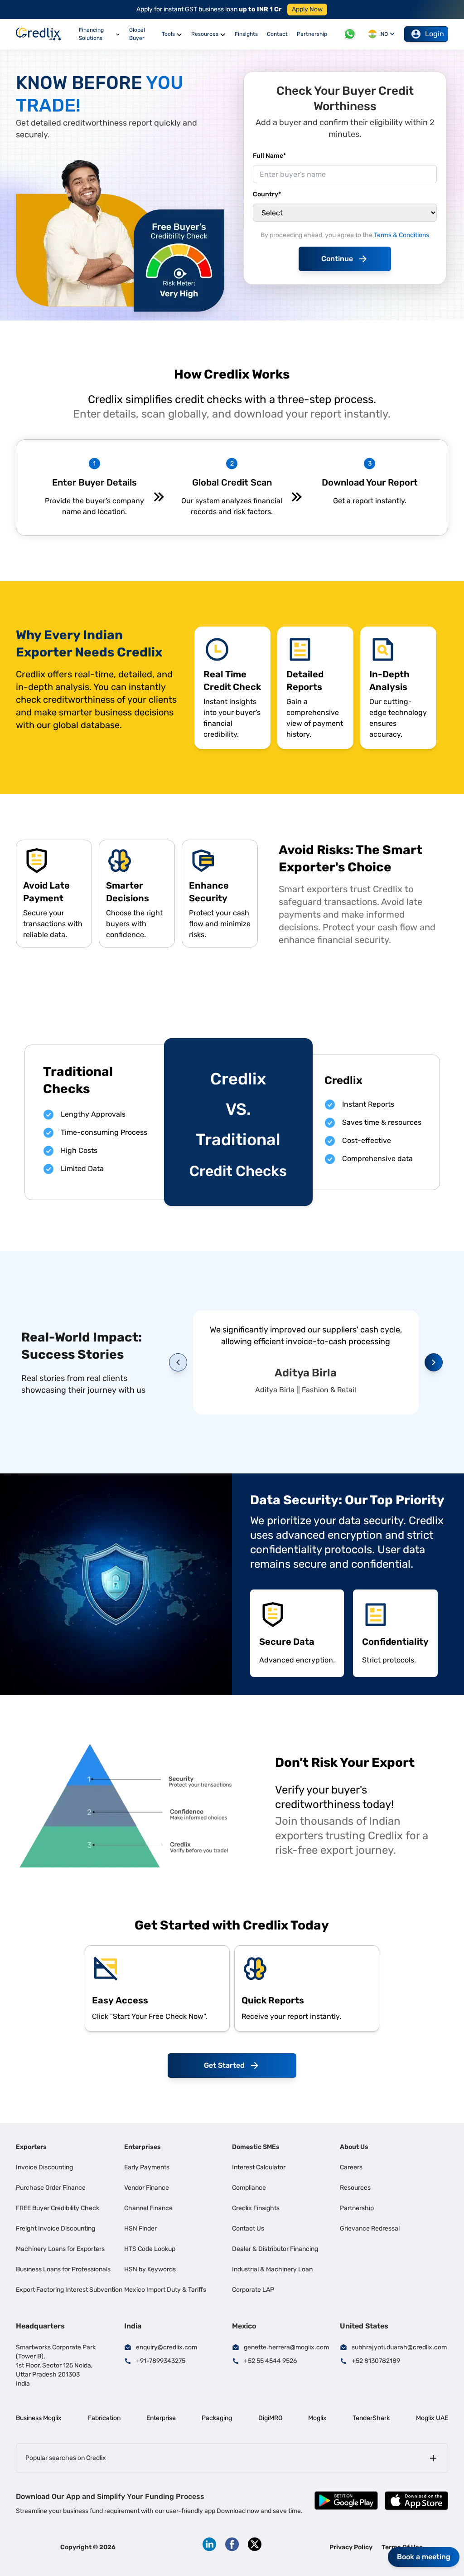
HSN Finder (140, 2228)
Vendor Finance (147, 2188)
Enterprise (161, 2418)
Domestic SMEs (256, 2147)
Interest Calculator (259, 2167)
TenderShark (371, 2418)
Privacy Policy (351, 2547)
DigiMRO (270, 2418)
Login (435, 34)
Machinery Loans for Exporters (60, 2249)
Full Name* (269, 156)
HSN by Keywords (150, 2269)
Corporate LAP (253, 2290)
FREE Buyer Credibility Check (58, 2208)
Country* (267, 194)
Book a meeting (424, 2557)
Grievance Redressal (370, 2228)
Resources (355, 2188)
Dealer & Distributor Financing (275, 2249)
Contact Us (248, 2228)
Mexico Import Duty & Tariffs (165, 2290)
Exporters (31, 2147)
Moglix (317, 2418)
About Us (354, 2147)
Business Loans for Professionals (63, 2269)
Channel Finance (148, 2208)
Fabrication (104, 2418)
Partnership (357, 2208)
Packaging (217, 2418)
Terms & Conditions (401, 235)
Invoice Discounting (44, 2167)
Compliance (249, 2188)
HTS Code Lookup (150, 2249)
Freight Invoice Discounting (56, 2228)
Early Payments (147, 2167)
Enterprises (143, 2147)
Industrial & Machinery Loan (272, 2269)
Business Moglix (39, 2418)
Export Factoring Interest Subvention (69, 2290)
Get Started (224, 2065)
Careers (351, 2167)
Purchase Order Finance (51, 2188)
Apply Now (307, 9)
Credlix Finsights (256, 2208)
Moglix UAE (432, 2418)
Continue (337, 259)
